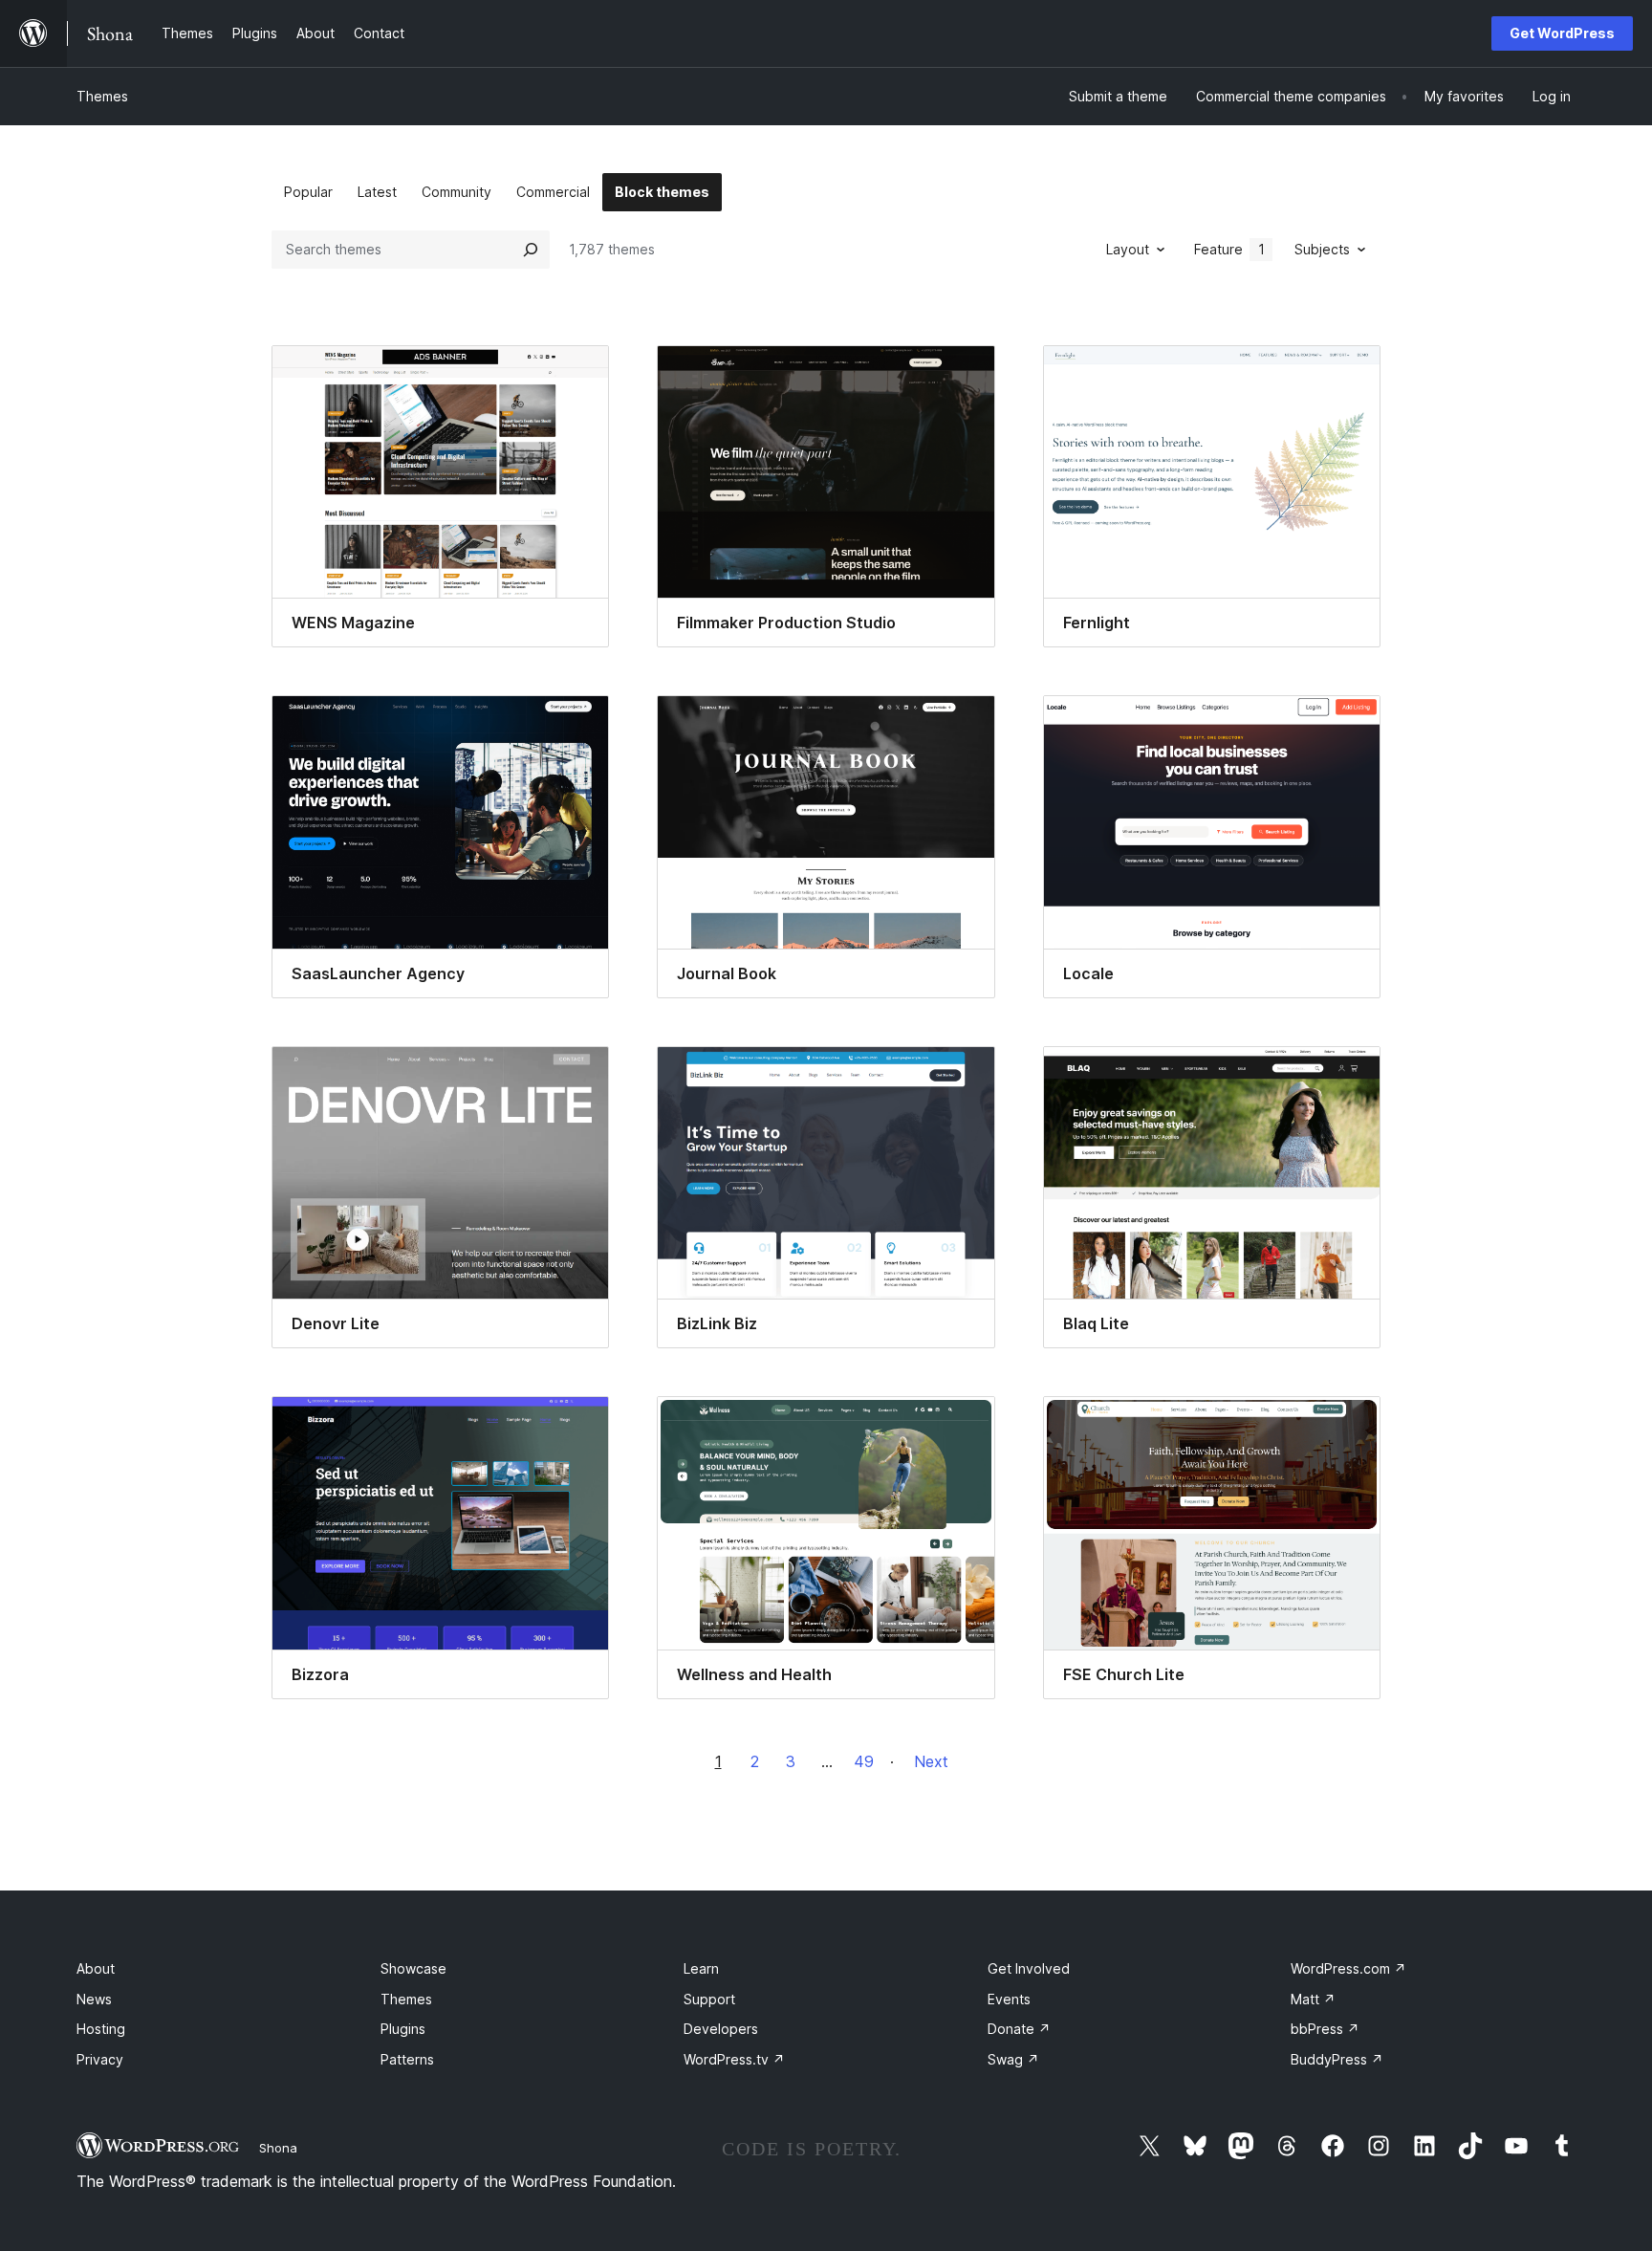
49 (864, 1761)
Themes (102, 96)
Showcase (413, 1968)
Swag (1013, 2059)
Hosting (101, 2029)
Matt (1313, 1999)
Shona (278, 2148)
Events (1009, 1999)
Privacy (100, 2059)
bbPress (1325, 2029)
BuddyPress (1337, 2059)
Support (709, 1999)
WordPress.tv (734, 2059)
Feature (1229, 249)
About (96, 1968)
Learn (701, 1968)
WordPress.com (1348, 1968)
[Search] (531, 250)
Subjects (1322, 249)
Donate (1019, 2029)
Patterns (407, 2059)
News (94, 1999)
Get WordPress (1562, 33)
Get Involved (1029, 1968)
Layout (1128, 249)
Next (931, 1761)
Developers (721, 2029)
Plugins (403, 2029)
